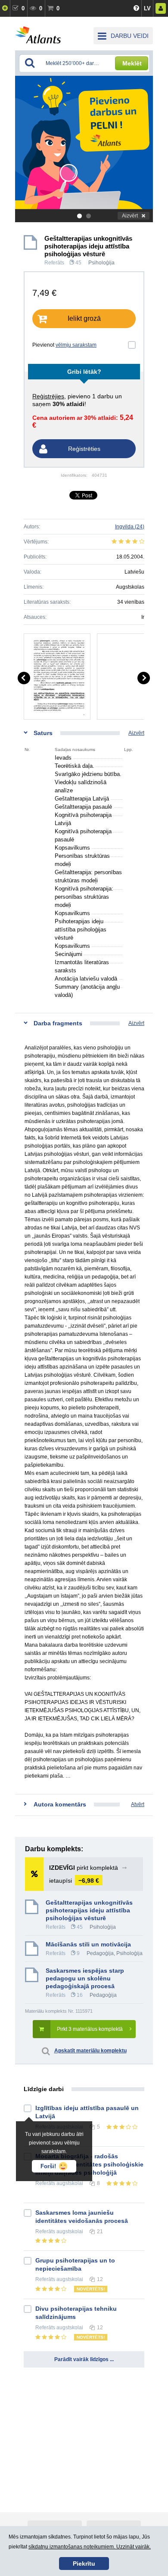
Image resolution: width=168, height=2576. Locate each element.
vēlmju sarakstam (76, 345)
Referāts (54, 263)
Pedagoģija (100, 1953)
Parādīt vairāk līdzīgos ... (84, 2359)
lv (147, 8)
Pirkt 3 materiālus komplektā (90, 2029)
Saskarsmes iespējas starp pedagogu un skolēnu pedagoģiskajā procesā (85, 1978)
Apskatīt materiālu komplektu (90, 2051)
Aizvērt (130, 216)
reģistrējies (48, 396)
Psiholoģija (101, 263)
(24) (130, 527)
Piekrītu (84, 2564)
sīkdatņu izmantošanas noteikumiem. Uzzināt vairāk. (90, 2547)
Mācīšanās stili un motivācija (88, 1944)
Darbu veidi (130, 36)
